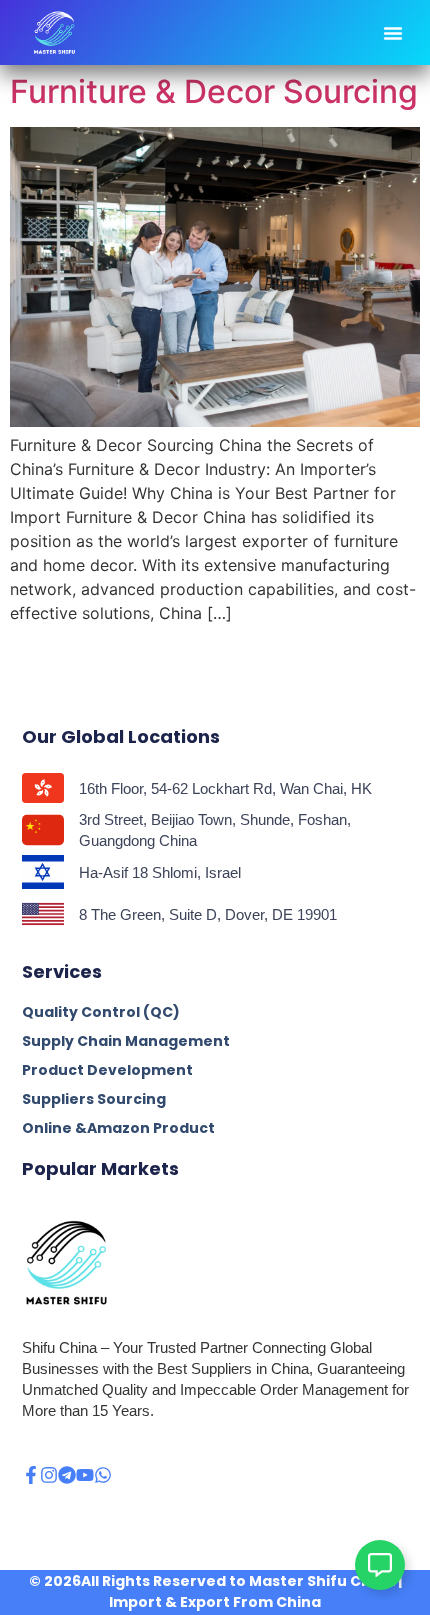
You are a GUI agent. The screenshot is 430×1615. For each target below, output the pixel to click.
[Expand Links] (380, 1565)
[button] (393, 33)
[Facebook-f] (31, 1475)
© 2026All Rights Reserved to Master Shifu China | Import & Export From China (215, 1591)
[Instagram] (49, 1475)
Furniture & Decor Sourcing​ (214, 91)
